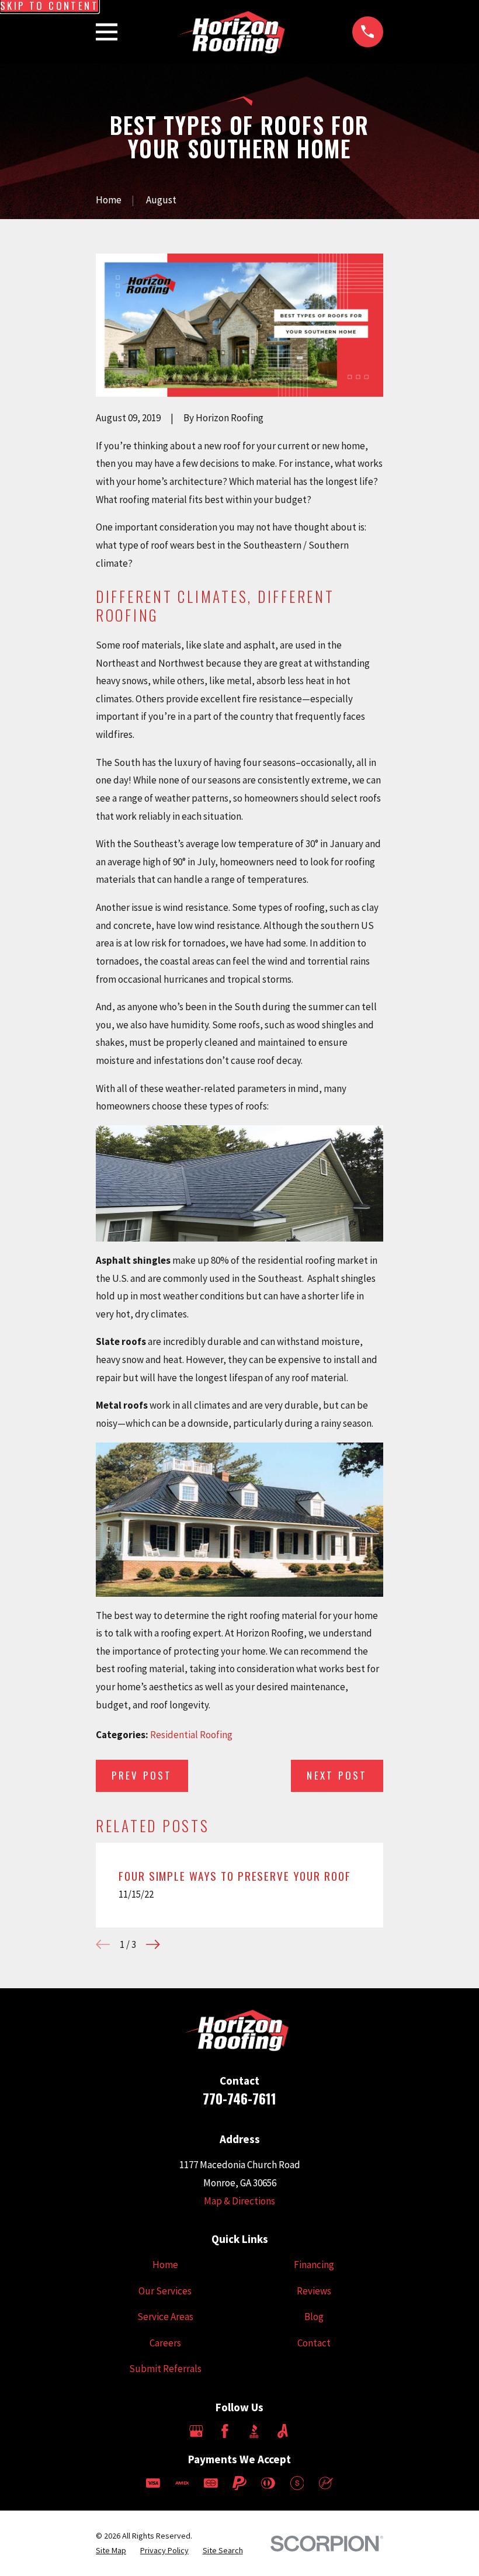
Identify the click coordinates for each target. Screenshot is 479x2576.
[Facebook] (225, 2431)
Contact (314, 2343)
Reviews (314, 2291)
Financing (314, 2265)
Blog (314, 2317)
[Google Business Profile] (196, 2431)
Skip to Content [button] (49, 6)
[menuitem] (111, 2551)
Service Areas (165, 2317)
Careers (165, 2343)
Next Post (337, 1775)
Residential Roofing (191, 1735)
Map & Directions (239, 2201)
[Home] (235, 32)
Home (165, 2265)
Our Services (165, 2291)
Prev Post (142, 1775)
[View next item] (153, 1944)
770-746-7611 (239, 2098)
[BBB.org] (254, 2431)
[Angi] (283, 2431)
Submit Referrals (165, 2369)
